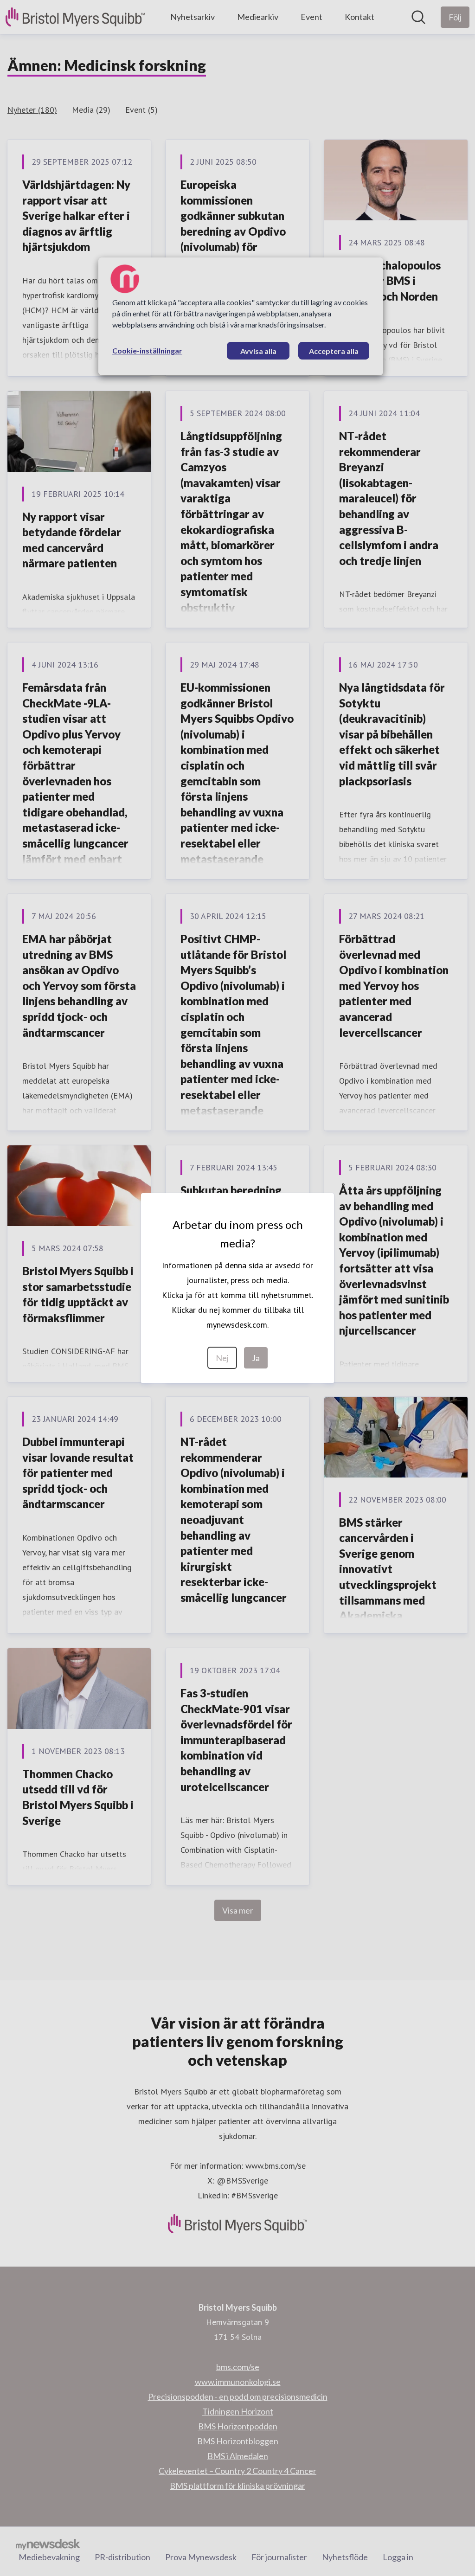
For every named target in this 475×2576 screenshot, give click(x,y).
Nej (222, 1358)
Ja (256, 1358)
